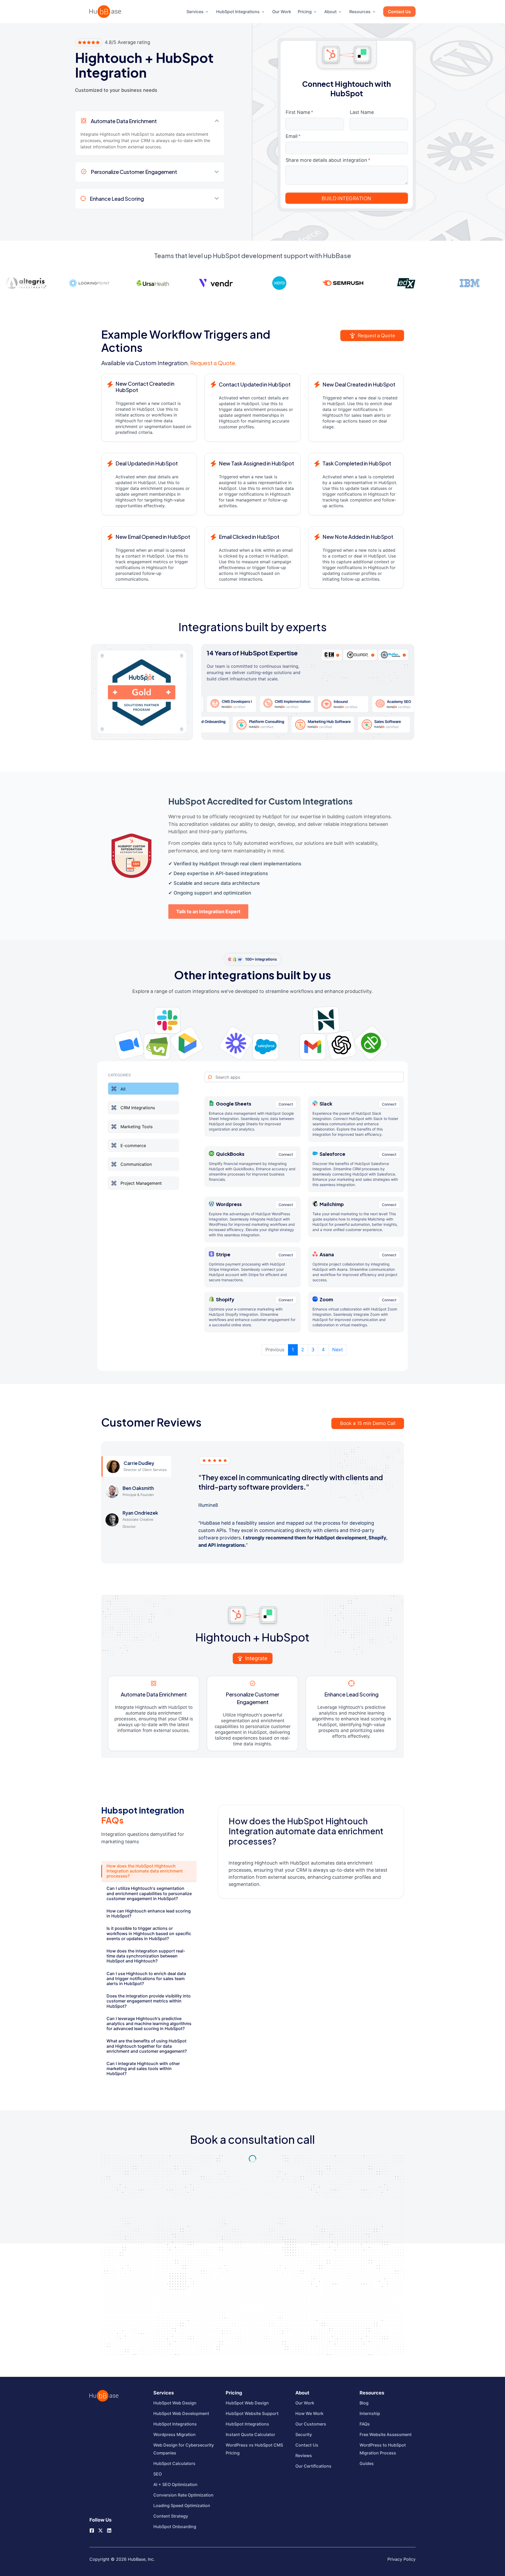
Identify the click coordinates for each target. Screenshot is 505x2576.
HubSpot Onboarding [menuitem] (175, 2527)
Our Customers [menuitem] (311, 2424)
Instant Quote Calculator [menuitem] (250, 2434)
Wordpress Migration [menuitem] (175, 2434)
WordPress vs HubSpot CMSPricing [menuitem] (254, 2449)
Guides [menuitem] (367, 2463)
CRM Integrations (138, 1108)
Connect (286, 1104)
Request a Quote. (213, 363)
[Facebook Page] (92, 2530)
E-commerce (133, 1145)
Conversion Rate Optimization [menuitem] (183, 2495)
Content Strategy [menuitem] (171, 2516)
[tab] (149, 1871)
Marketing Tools (137, 1127)
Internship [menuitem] (370, 2413)
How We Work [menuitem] (309, 2413)
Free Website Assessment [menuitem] (386, 2434)
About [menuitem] (330, 12)
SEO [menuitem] (158, 2474)
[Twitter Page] (100, 2528)
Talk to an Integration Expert (208, 912)
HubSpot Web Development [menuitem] (181, 2413)
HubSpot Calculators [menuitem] (174, 2463)
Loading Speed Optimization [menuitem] (182, 2505)
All (123, 1089)
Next (338, 1350)
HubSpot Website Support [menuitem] (252, 2413)
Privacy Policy (402, 2559)
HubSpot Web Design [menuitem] (175, 2403)
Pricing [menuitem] (305, 12)
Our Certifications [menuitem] (313, 2466)
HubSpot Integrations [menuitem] (238, 12)
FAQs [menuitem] (365, 2424)
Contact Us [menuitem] (399, 12)
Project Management (141, 1183)
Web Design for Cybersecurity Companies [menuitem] (184, 2449)
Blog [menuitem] (364, 2403)
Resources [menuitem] (360, 12)
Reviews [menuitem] (304, 2456)
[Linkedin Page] (109, 2530)
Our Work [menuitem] (282, 12)
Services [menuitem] (195, 12)
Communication (136, 1164)
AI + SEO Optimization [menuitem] (175, 2484)
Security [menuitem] (304, 2434)
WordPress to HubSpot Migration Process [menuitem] (383, 2449)
